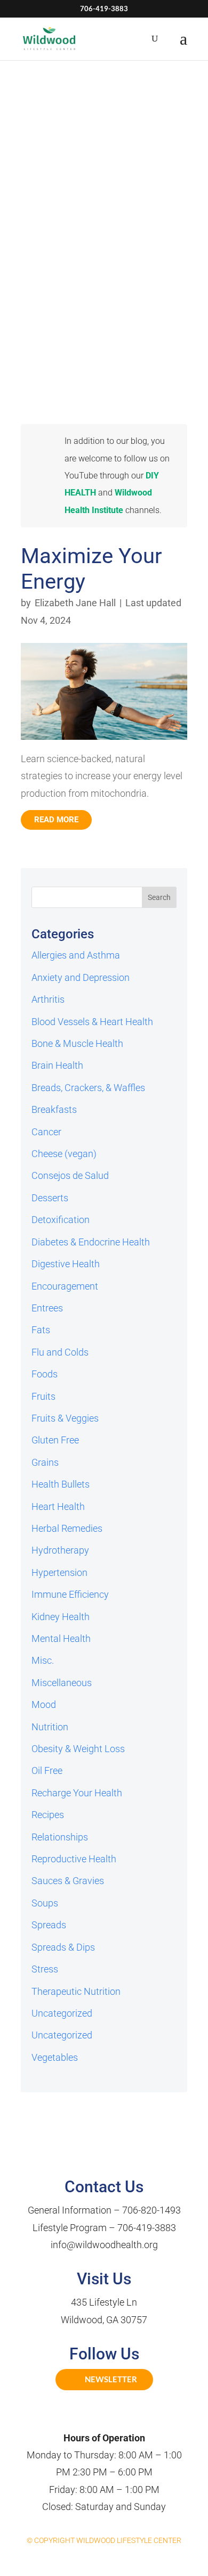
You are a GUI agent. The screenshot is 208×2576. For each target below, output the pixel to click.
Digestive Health (66, 1264)
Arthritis (48, 999)
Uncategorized (62, 2013)
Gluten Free (55, 1440)
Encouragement (65, 1286)
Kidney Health (61, 1617)
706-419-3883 (147, 2228)
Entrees (47, 1308)
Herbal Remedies (67, 1528)
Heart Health (58, 1506)
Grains (45, 1462)
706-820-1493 (151, 2210)
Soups (45, 1903)
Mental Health (61, 1638)
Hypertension (59, 1572)
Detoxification (61, 1220)
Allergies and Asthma (76, 955)
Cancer (46, 1132)
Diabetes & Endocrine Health (91, 1242)
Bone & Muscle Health (77, 1043)
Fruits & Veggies (65, 1418)
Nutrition (50, 1727)
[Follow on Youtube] (116, 2416)
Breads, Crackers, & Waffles (88, 1088)
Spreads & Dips (63, 1947)
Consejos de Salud (70, 1175)
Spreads (49, 1925)
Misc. (43, 1660)
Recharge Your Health (77, 1793)
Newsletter (111, 2379)
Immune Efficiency (70, 1594)
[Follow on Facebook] (92, 2416)
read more (56, 820)
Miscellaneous (62, 1683)
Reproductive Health (74, 1859)
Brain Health (57, 1065)
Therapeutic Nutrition (76, 1991)
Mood (44, 1704)
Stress (45, 1969)
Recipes (48, 1815)
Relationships (60, 1837)
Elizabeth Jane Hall (75, 603)
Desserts (50, 1198)
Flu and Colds (60, 1352)
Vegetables (55, 2057)
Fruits (43, 1396)
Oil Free (47, 1770)
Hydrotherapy (60, 1550)
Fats (41, 1330)
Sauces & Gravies (68, 1881)
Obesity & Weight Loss (78, 1749)
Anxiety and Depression (81, 977)
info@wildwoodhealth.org (104, 2245)
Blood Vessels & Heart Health (92, 1022)
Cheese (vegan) (64, 1154)
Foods (45, 1374)
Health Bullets (61, 1484)
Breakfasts (54, 1109)
